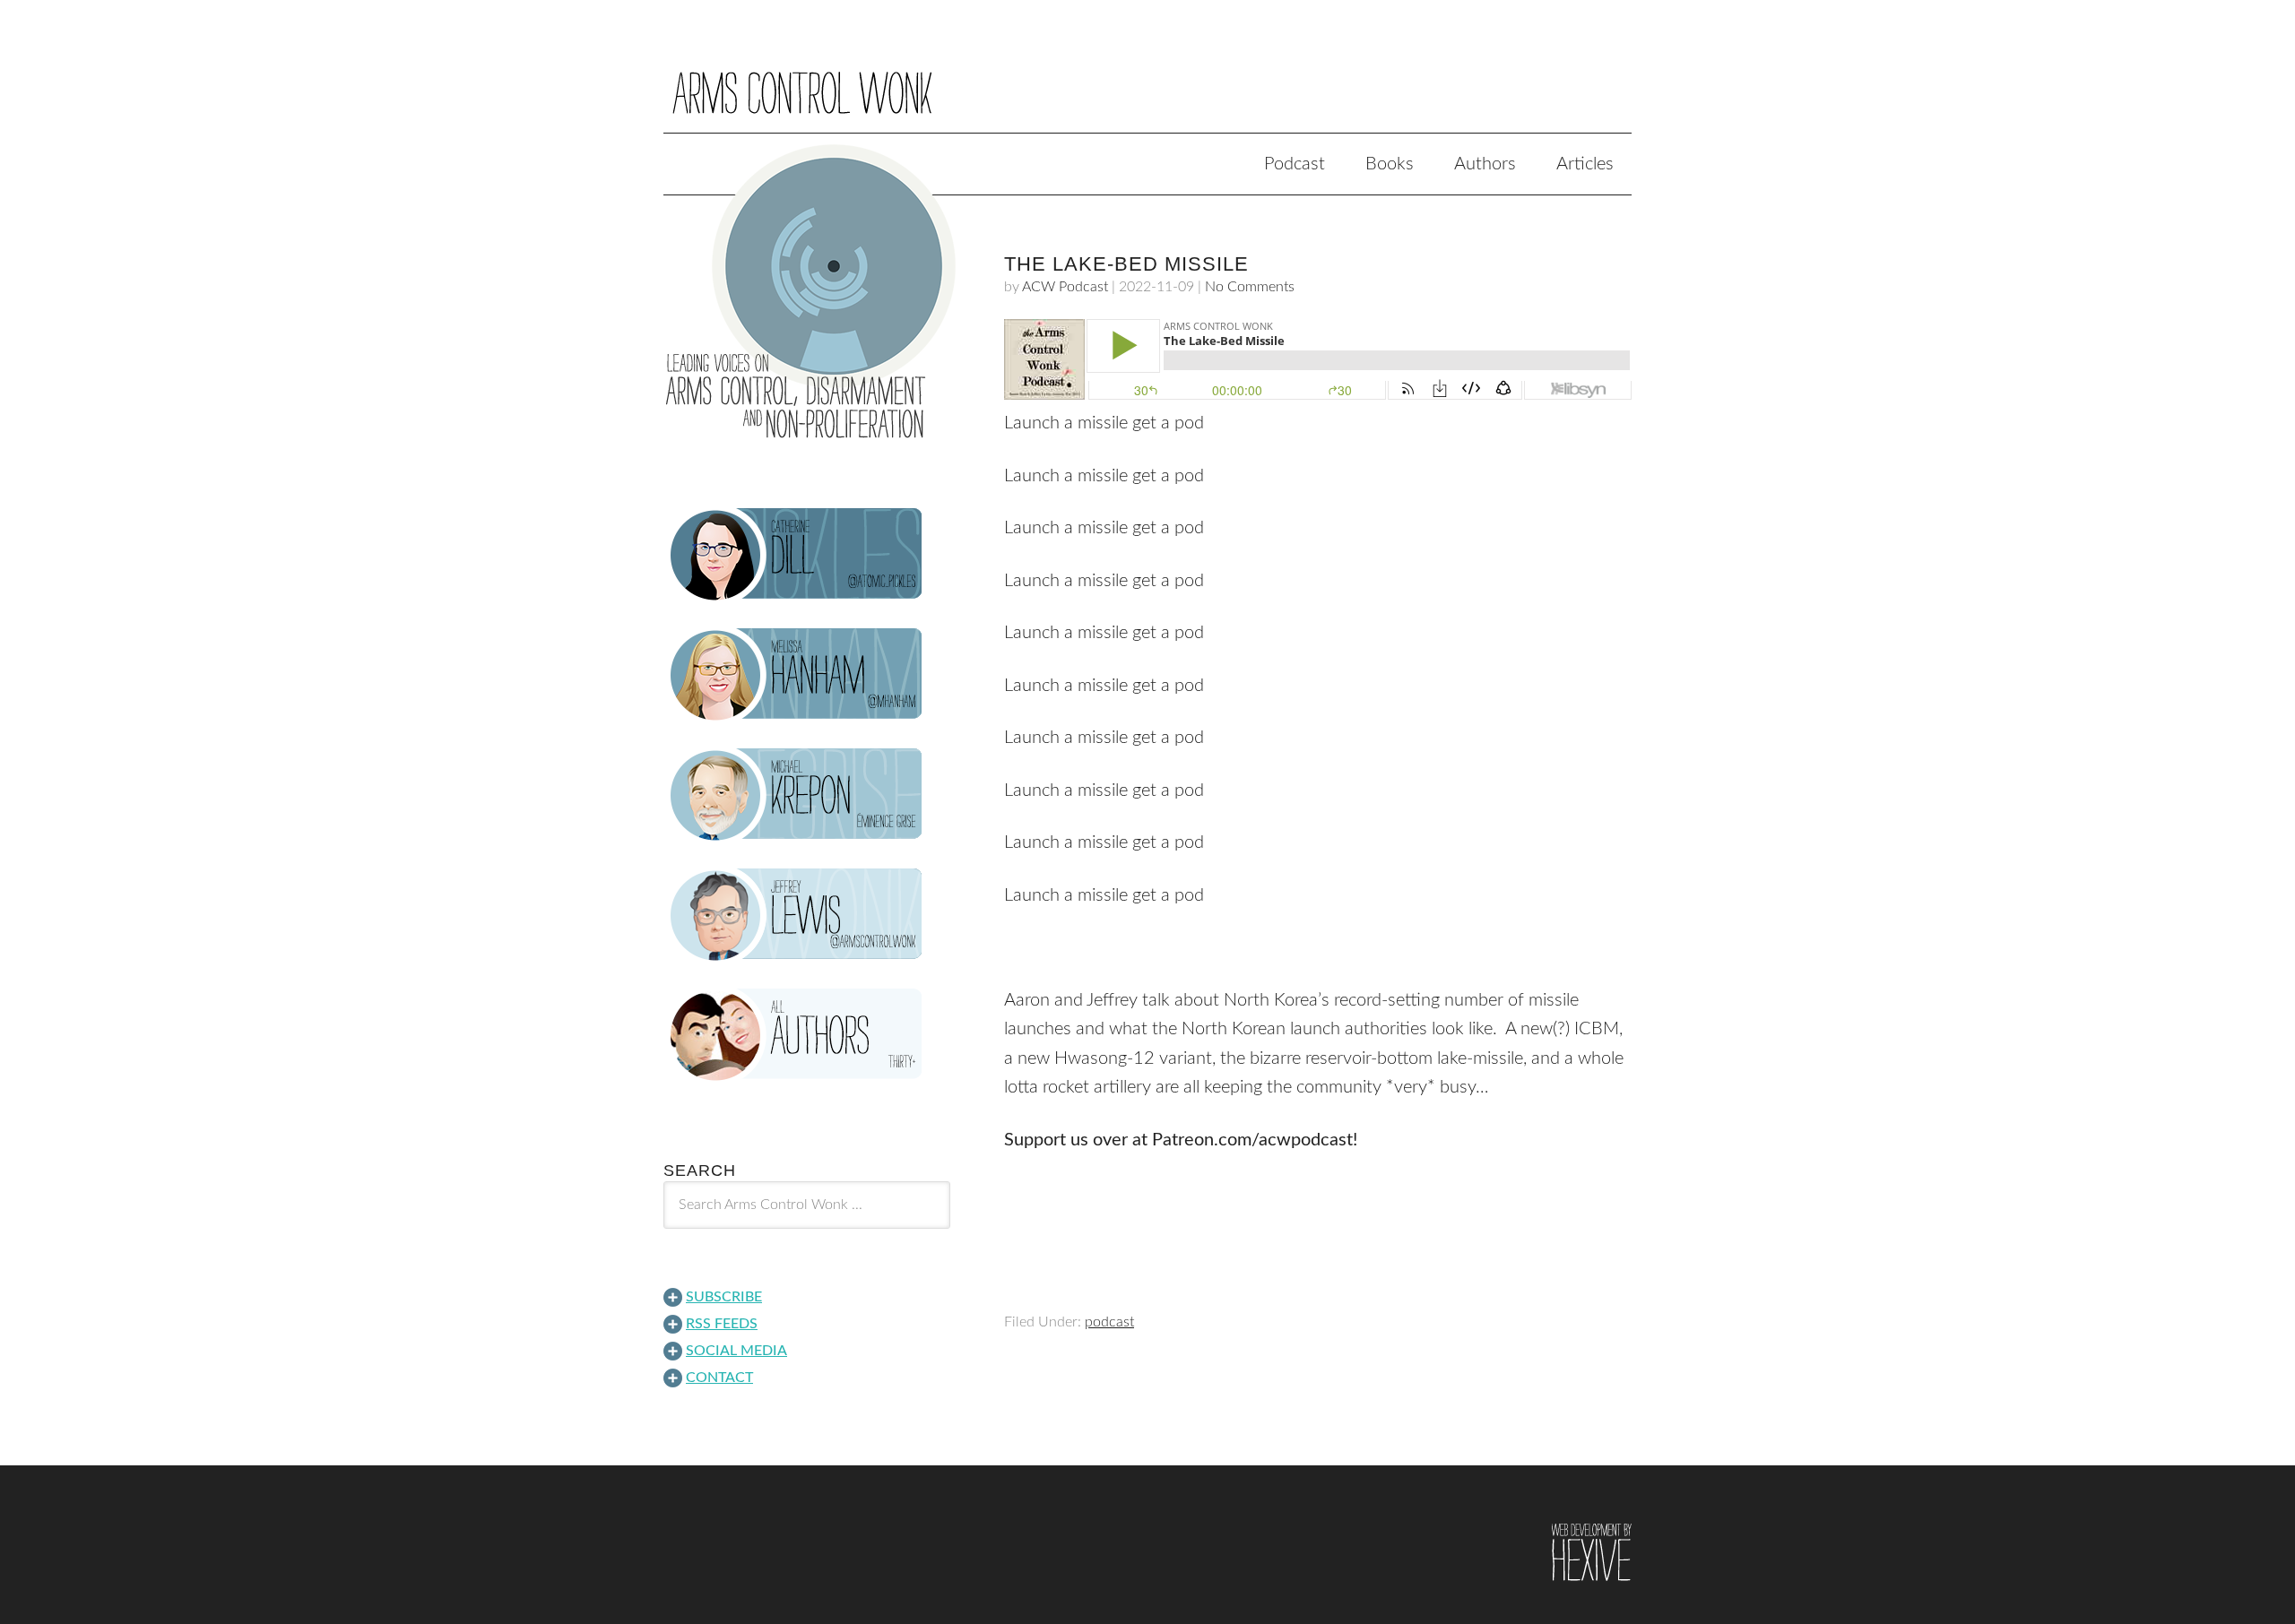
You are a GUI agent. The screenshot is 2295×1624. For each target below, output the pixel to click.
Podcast (1295, 164)
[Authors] (807, 1035)
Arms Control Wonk (1147, 79)
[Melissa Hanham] (807, 675)
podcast (1109, 1322)
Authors (1485, 164)
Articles (1585, 164)
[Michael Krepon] (807, 795)
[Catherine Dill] (807, 555)
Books (1390, 164)
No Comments (1250, 287)
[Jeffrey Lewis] (807, 915)
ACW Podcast (1065, 287)
